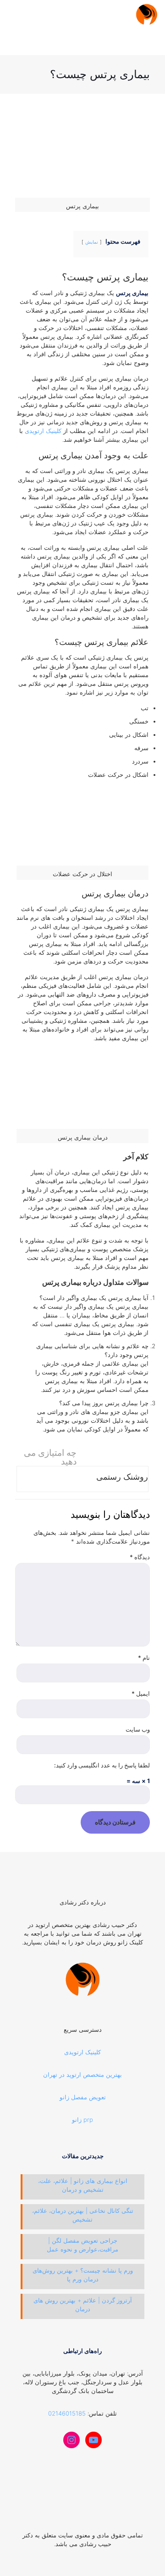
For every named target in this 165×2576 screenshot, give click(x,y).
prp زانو (82, 2120)
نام (144, 1658)
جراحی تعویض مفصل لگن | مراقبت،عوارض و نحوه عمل (82, 2245)
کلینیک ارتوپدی (43, 431)
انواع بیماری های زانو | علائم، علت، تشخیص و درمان (83, 2185)
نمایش (92, 242)
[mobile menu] (17, 14)
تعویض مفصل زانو (83, 2097)
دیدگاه (140, 1557)
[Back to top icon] (83, 2526)
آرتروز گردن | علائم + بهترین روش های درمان (83, 2305)
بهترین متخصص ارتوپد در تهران (82, 2074)
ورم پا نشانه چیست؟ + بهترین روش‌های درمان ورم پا (83, 2275)
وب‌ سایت (138, 1729)
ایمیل (141, 1693)
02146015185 (67, 2413)
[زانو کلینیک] (147, 14)
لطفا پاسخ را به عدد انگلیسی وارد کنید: (102, 1765)
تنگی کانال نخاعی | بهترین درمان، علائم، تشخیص (83, 2215)
